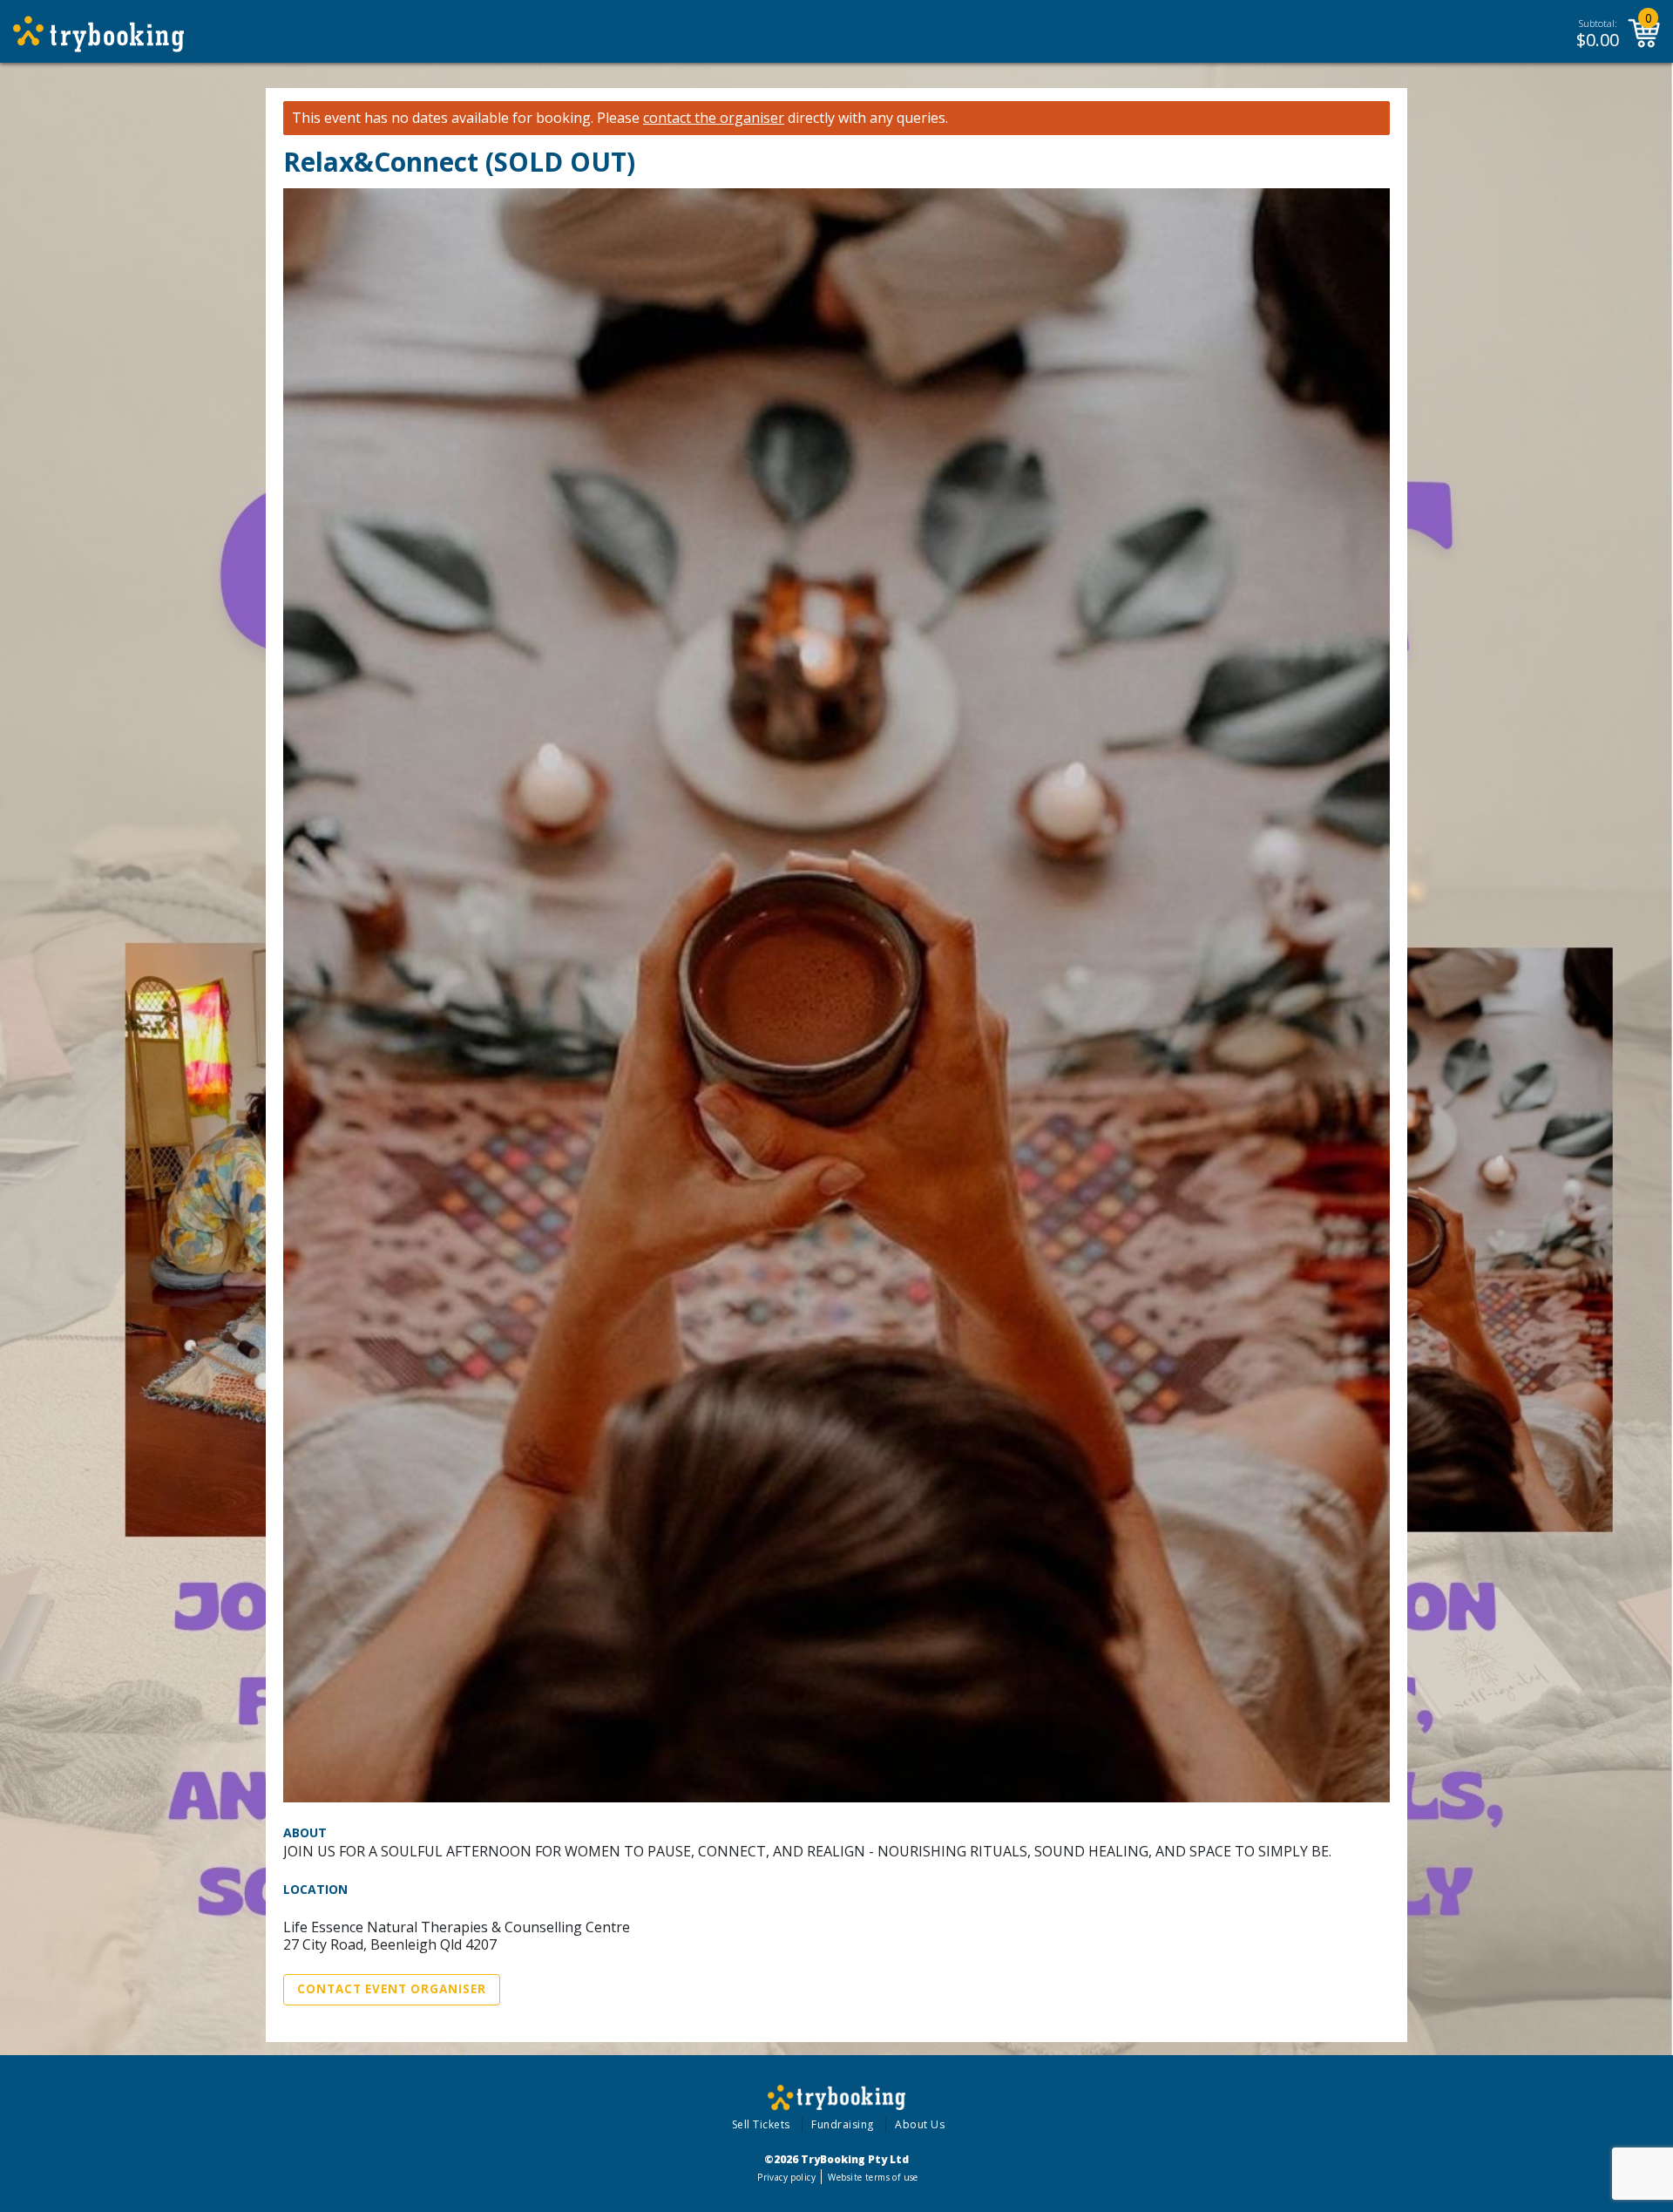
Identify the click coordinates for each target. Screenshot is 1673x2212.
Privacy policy (786, 2177)
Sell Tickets (761, 2124)
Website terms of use (873, 2177)
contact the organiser (714, 118)
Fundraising (843, 2124)
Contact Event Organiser (392, 1989)
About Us (920, 2124)
